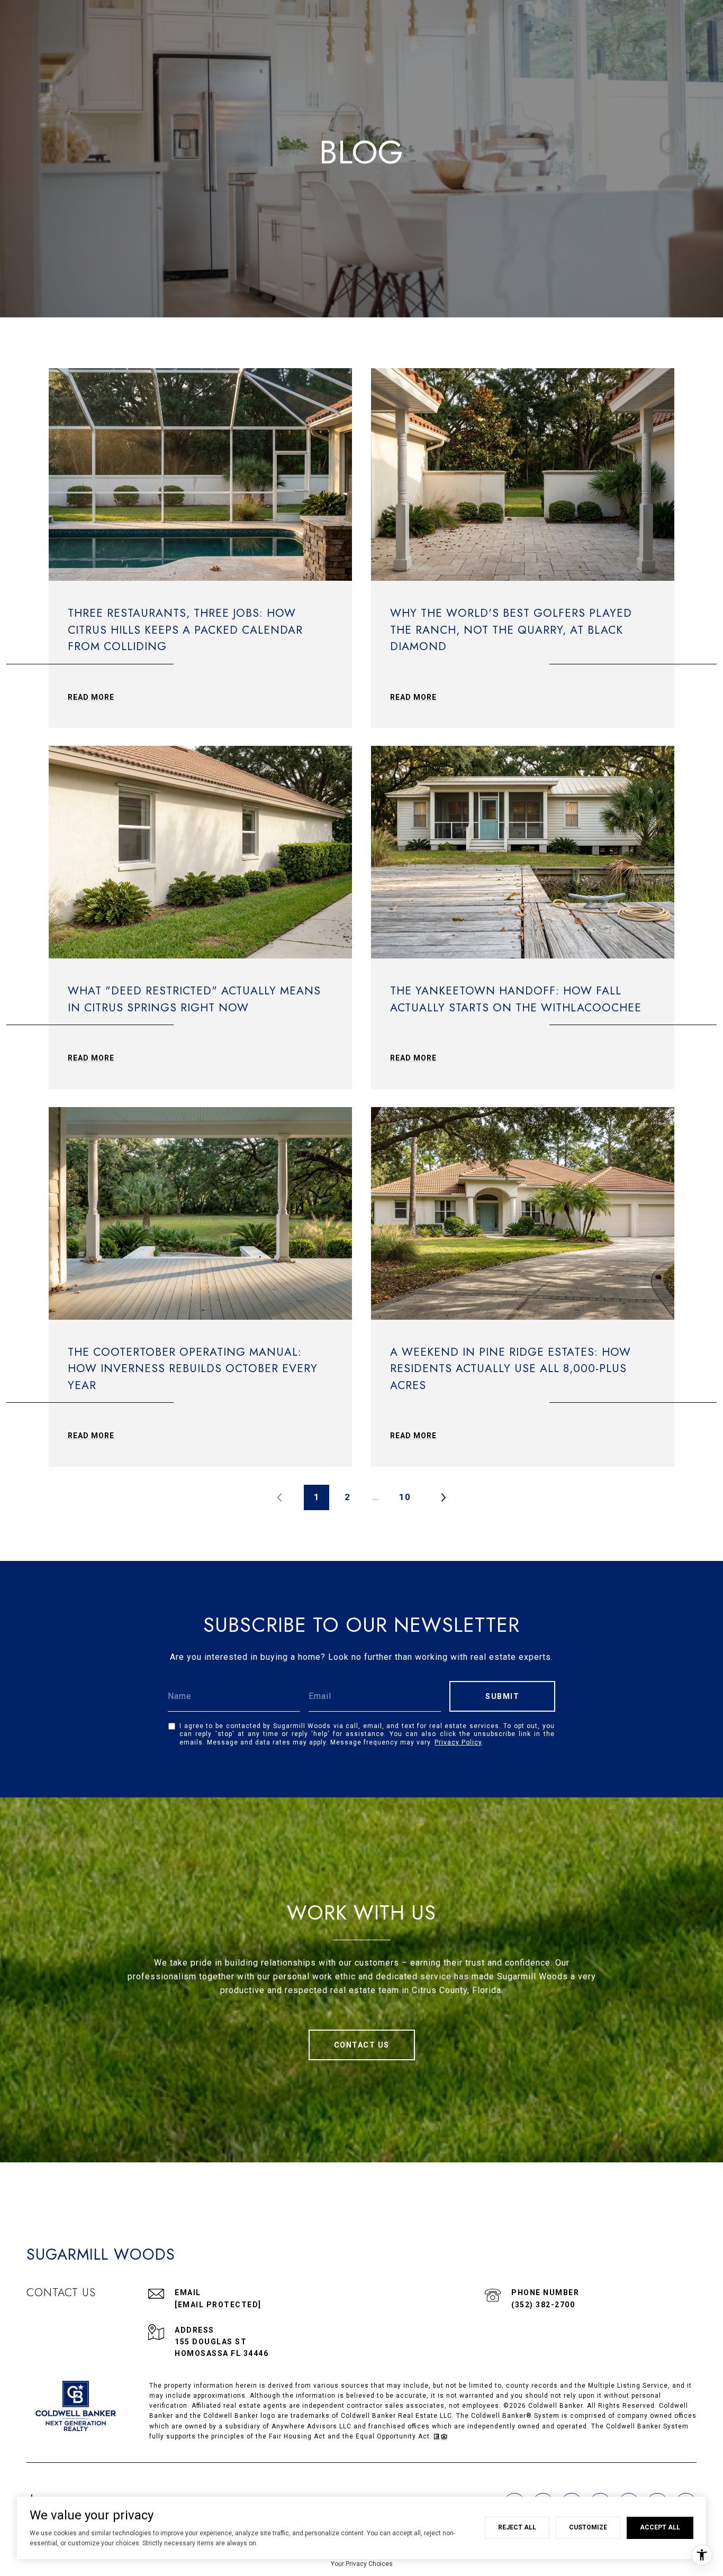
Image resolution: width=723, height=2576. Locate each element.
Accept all (660, 2527)
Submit (502, 1696)
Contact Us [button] (362, 2045)
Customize (588, 2527)
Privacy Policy (458, 1742)
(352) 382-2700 (543, 2305)
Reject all (517, 2527)
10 (405, 1497)
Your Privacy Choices (362, 2564)
